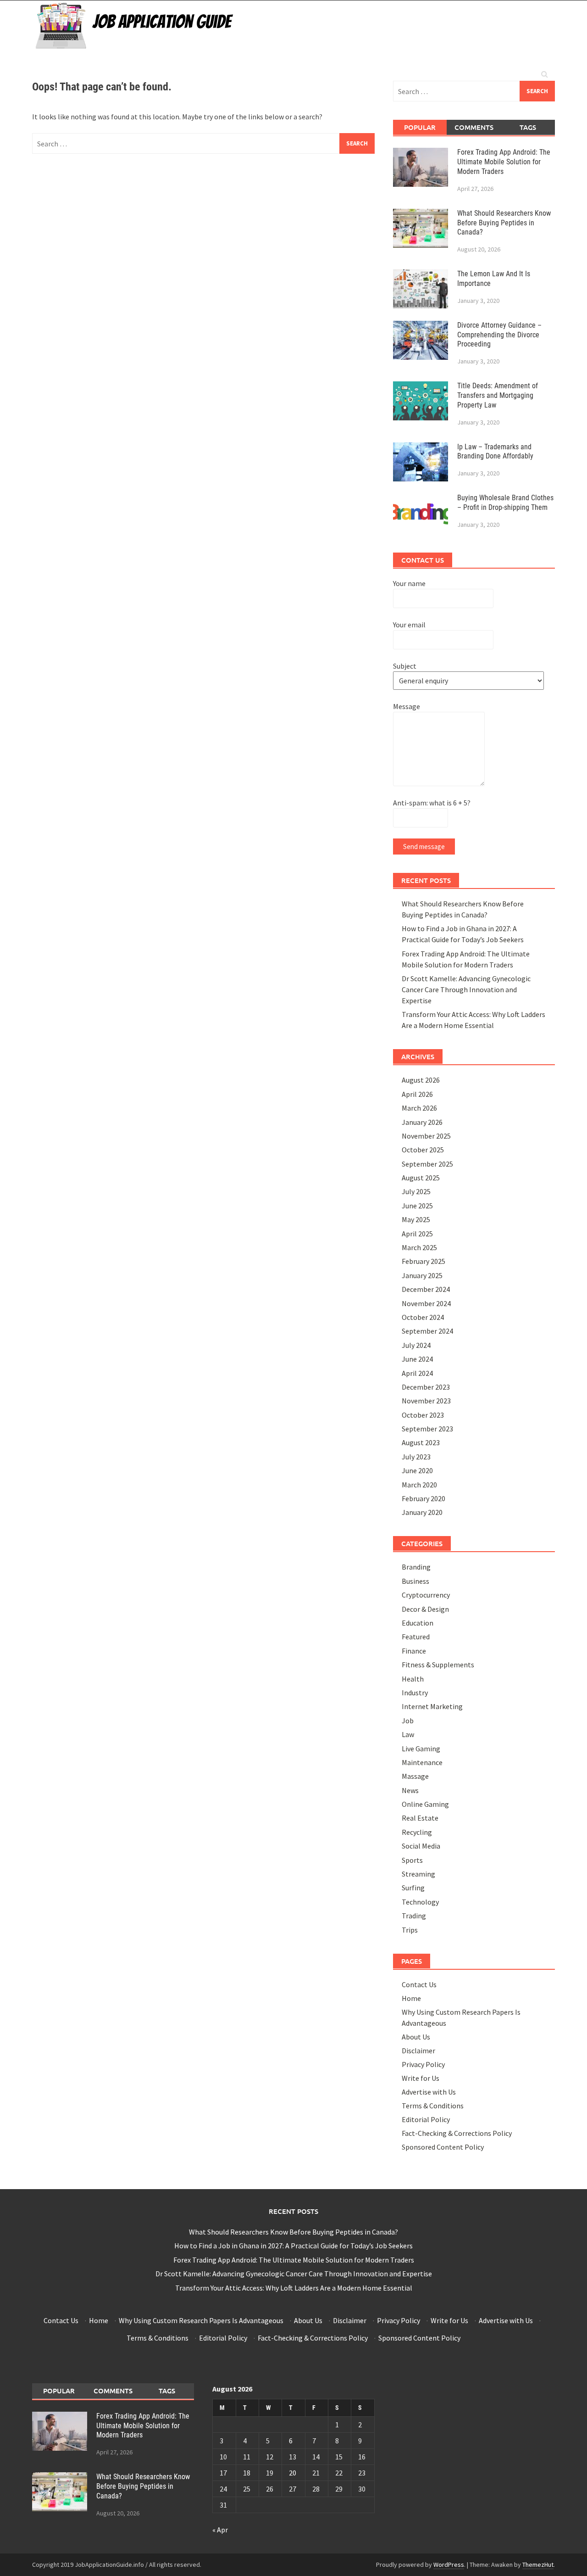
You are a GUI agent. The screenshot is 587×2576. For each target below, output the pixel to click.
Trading (414, 1916)
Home (411, 1998)
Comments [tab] (474, 127)
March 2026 (419, 1108)
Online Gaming (425, 1804)
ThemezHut (538, 2565)
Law (408, 1734)
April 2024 (417, 1373)
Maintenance (422, 1762)
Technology (420, 1902)
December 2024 (426, 1289)
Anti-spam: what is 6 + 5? (432, 803)
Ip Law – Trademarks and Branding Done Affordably (495, 452)
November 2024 (426, 1303)
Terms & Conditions (433, 2106)
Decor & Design (425, 1609)
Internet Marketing (432, 1706)
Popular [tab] (420, 127)
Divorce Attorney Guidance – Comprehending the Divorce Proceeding (499, 335)
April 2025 (417, 1234)
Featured (416, 1637)
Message (407, 706)
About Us (416, 2037)
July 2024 (416, 1345)
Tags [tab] (528, 127)
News (410, 1790)
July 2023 (416, 1457)
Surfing (413, 1888)
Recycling (417, 1832)
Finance (414, 1651)
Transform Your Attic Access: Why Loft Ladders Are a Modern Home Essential (294, 2288)
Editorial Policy (426, 2119)
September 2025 (427, 1164)
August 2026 (421, 1080)
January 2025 (422, 1275)
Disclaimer (418, 2051)
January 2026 (422, 1122)
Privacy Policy (423, 2064)
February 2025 (424, 1261)
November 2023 (426, 1401)
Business (415, 1581)
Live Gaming (421, 1749)
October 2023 (423, 1415)
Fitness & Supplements (438, 1665)
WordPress (449, 2565)
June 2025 (417, 1206)
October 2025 (423, 1150)
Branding (416, 1567)
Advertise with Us (429, 2092)
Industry (415, 1693)
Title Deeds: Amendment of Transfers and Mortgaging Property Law (498, 395)
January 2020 (422, 1512)
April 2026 (417, 1094)
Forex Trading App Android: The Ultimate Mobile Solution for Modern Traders (504, 162)
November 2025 (426, 1136)
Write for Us (421, 2078)
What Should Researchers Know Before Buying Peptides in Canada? (504, 223)
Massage (415, 1776)
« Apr (220, 2530)
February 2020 (424, 1498)
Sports (412, 1860)
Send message (424, 847)
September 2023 (427, 1429)
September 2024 (427, 1331)
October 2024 (423, 1317)
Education (418, 1623)
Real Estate (420, 1818)
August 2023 (421, 1442)
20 (293, 2473)
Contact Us (419, 1984)
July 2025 (416, 1191)
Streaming (418, 1874)
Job (408, 1721)
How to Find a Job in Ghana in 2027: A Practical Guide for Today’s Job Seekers (293, 2246)
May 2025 (416, 1219)
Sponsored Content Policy (443, 2147)
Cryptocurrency (426, 1595)
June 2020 (417, 1470)
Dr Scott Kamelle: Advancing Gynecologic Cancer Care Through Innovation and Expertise (466, 989)
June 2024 (417, 1359)
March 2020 (419, 1485)
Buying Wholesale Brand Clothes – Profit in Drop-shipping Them (505, 503)
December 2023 (426, 1387)
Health (413, 1679)
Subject (405, 666)
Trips (410, 1930)
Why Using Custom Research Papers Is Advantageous (201, 2320)
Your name (409, 583)
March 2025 (419, 1247)
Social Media (421, 1846)
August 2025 (421, 1178)
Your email (409, 625)
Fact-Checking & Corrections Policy (457, 2133)
